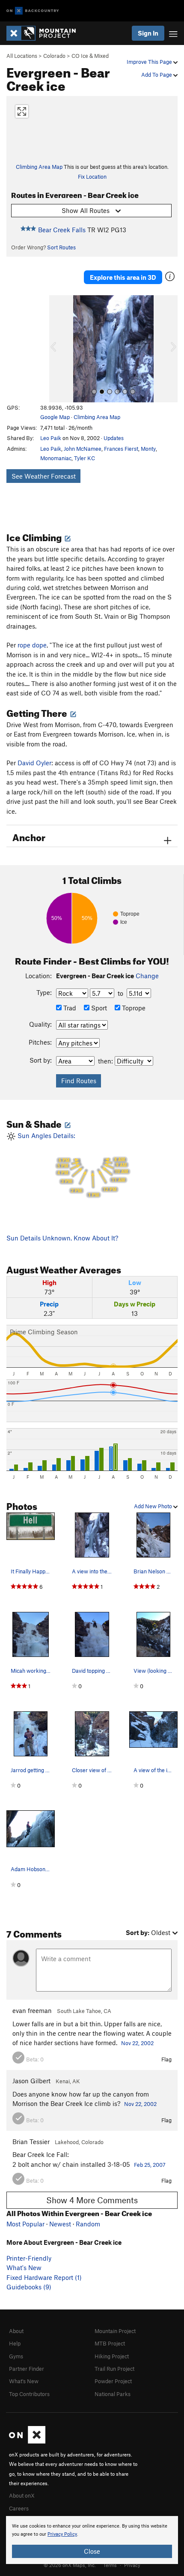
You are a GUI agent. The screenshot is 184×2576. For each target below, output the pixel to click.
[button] (58, 349)
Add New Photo (154, 1506)
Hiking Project (112, 2356)
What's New (24, 2267)
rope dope (32, 645)
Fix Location (92, 177)
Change (147, 976)
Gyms (16, 2356)
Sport (98, 1008)
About (16, 2331)
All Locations (22, 56)
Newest (60, 2224)
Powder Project (113, 2381)
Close (92, 2551)
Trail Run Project (114, 2369)
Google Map (55, 417)
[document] (92, 2540)
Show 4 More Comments (92, 2200)
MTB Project (110, 2343)
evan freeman (32, 2010)
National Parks (113, 2394)
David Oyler (34, 763)
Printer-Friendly (29, 2258)
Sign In (148, 33)
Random (88, 2224)
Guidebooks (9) (29, 2287)
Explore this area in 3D (123, 277)
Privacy (132, 2565)
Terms (110, 2565)
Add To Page (157, 75)
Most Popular (25, 2224)
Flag (166, 2059)
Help (15, 2343)
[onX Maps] (27, 2441)
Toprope (133, 1008)
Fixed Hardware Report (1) (44, 2277)
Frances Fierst (121, 449)
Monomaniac (56, 458)
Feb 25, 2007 (150, 2165)
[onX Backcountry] (33, 11)
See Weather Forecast (44, 476)
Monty (148, 449)
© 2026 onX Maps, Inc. (70, 2565)
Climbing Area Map (39, 167)
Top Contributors (29, 2394)
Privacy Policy (62, 2534)
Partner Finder (27, 2369)
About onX (22, 2495)
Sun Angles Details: (72, 1165)
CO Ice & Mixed (90, 56)
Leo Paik (51, 438)
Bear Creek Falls (62, 230)
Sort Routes (61, 247)
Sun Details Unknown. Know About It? (62, 1238)
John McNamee (83, 449)
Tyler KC (85, 458)
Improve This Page (150, 62)
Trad (69, 1008)
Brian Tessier (31, 2142)
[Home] (45, 33)
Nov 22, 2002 (137, 2043)
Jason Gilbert (31, 2081)
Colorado (54, 56)
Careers (19, 2508)
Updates (114, 438)
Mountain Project (115, 2331)
